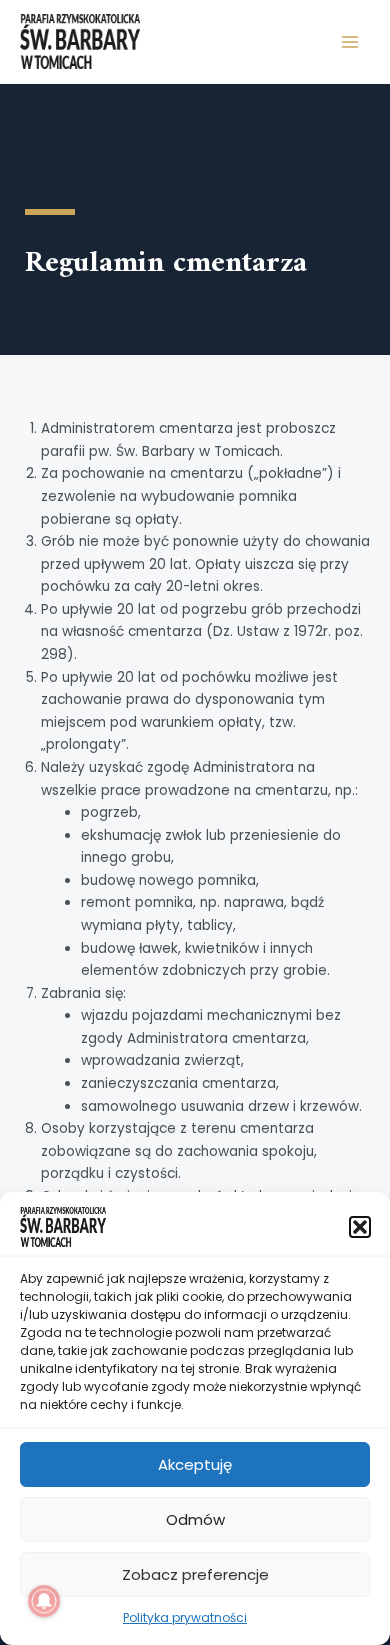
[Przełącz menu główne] (350, 41)
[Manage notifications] (44, 1601)
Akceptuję (195, 1464)
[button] (360, 1227)
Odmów (195, 1519)
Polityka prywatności (185, 1617)
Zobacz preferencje (195, 1574)
